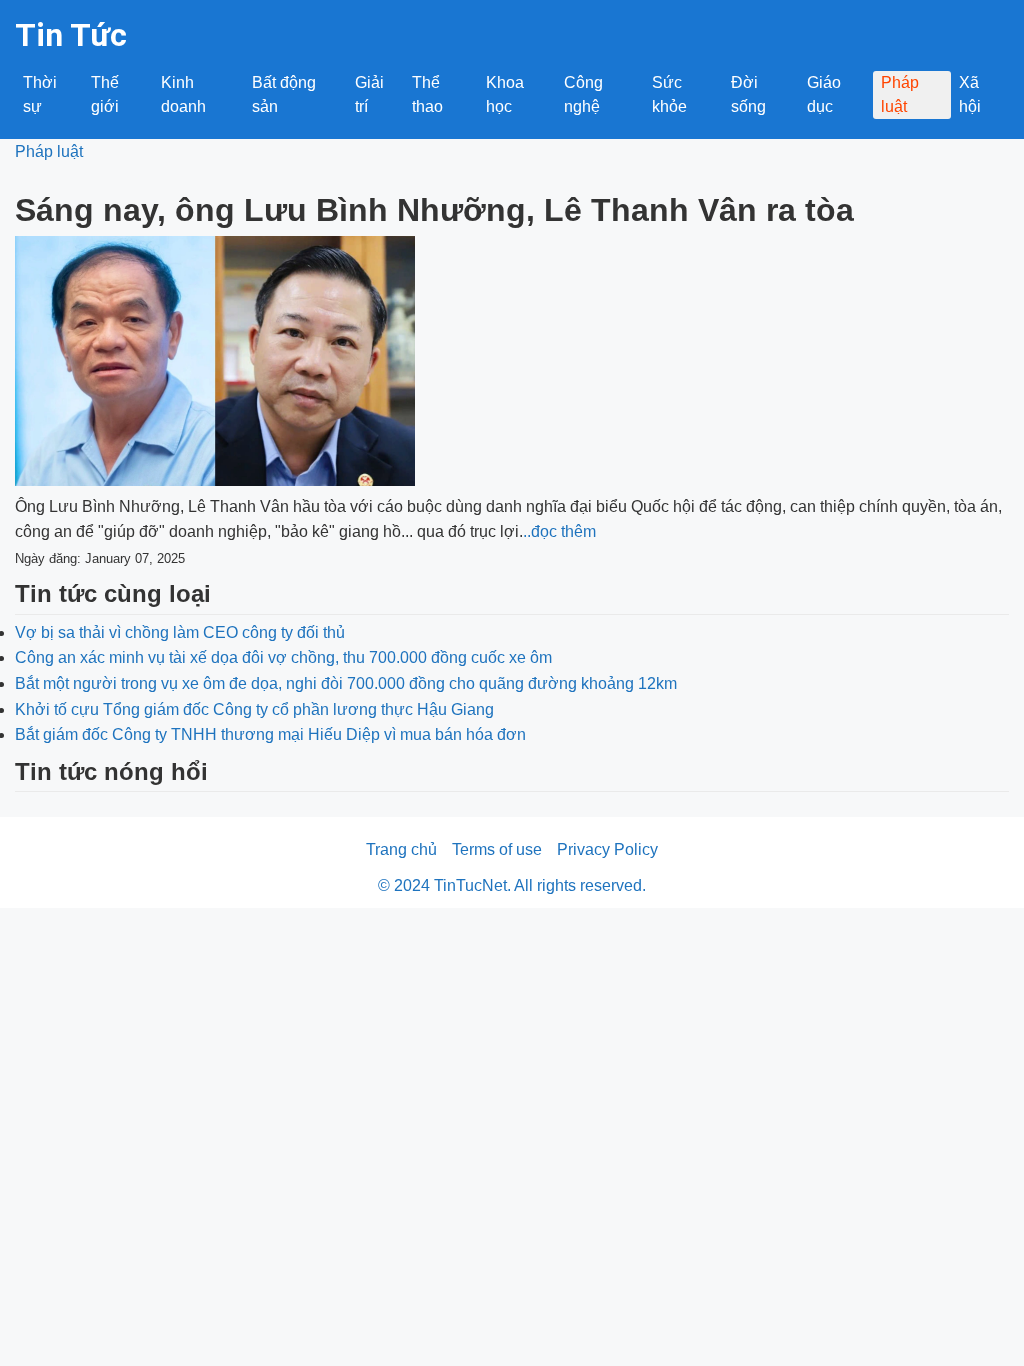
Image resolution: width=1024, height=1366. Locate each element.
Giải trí (369, 94)
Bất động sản (284, 94)
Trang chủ (401, 849)
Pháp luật (900, 94)
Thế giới (105, 94)
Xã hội (970, 94)
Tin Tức (71, 35)
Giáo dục (824, 94)
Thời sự (40, 94)
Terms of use (497, 849)
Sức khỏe (669, 94)
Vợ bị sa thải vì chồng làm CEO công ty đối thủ (180, 632)
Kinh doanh (183, 94)
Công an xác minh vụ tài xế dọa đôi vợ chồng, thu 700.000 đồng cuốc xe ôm (283, 657)
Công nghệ (583, 94)
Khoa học (505, 94)
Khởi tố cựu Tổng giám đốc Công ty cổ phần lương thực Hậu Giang (254, 709)
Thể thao (427, 94)
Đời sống (748, 94)
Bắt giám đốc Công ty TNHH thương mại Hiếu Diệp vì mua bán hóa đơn (270, 734)
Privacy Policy (607, 849)
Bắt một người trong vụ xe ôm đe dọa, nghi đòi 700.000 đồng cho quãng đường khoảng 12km (346, 683)
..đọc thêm (559, 531)
